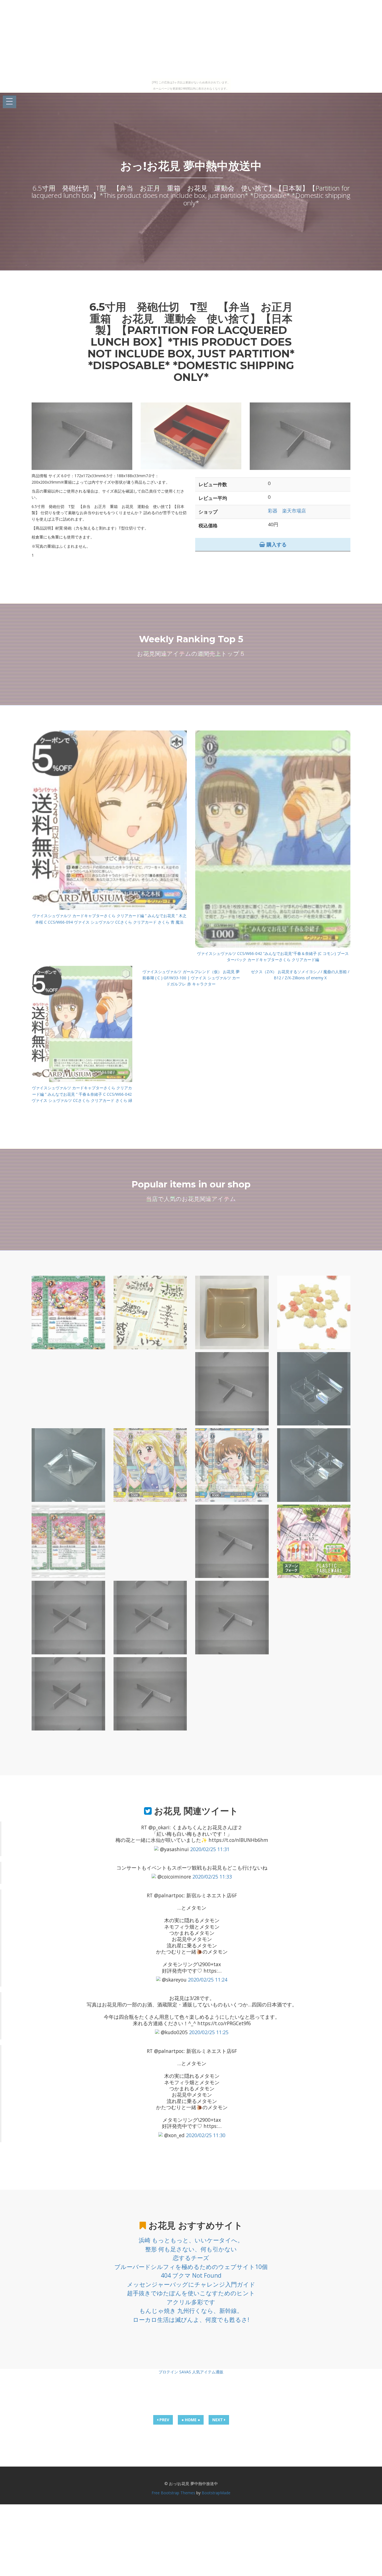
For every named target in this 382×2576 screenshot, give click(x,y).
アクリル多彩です (191, 2302)
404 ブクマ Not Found (191, 2275)
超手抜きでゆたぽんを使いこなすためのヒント (191, 2293)
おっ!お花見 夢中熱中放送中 (191, 166)
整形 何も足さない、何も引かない (191, 2249)
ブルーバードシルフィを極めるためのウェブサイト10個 (191, 2267)
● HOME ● (191, 2420)
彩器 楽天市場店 (287, 511)
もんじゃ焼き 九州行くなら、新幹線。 (191, 2311)
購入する (276, 544)
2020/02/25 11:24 (208, 1980)
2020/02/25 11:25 (209, 2032)
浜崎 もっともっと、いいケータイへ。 (191, 2240)
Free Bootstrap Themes (173, 2493)
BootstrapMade (216, 2493)
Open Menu (10, 102)
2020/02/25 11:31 (210, 1849)
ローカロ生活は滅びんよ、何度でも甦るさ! (191, 2320)
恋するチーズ (191, 2258)
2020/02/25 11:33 (212, 1877)
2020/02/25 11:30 (206, 2135)
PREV (164, 2420)
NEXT (218, 2420)
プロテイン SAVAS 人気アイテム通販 (191, 2372)
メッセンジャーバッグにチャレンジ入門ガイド (191, 2284)
